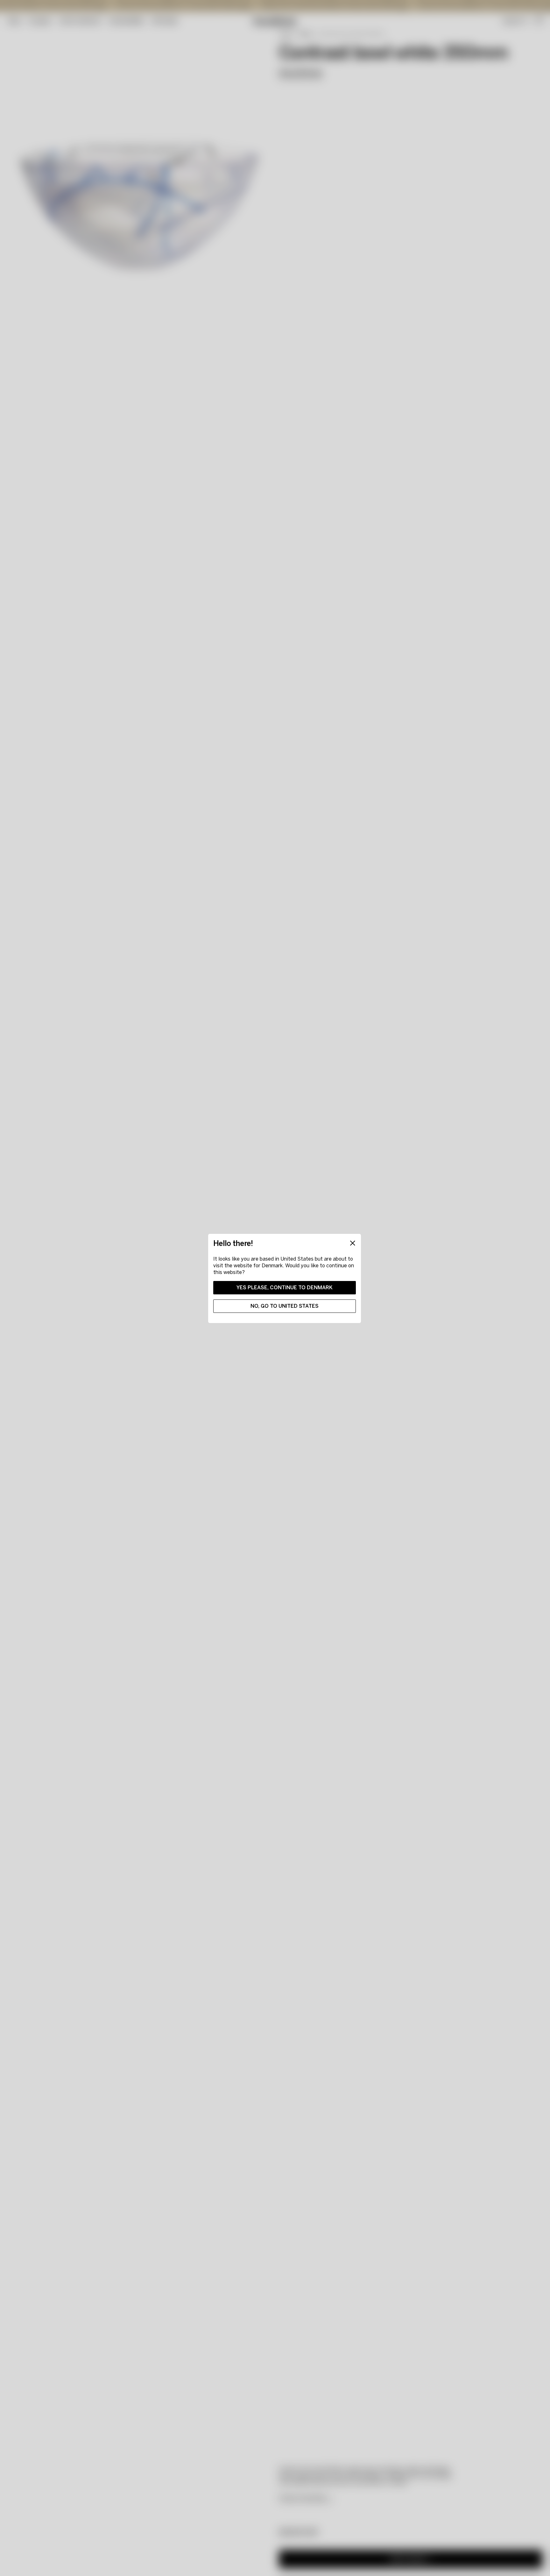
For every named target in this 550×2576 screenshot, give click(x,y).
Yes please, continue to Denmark (285, 1288)
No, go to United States (285, 1306)
